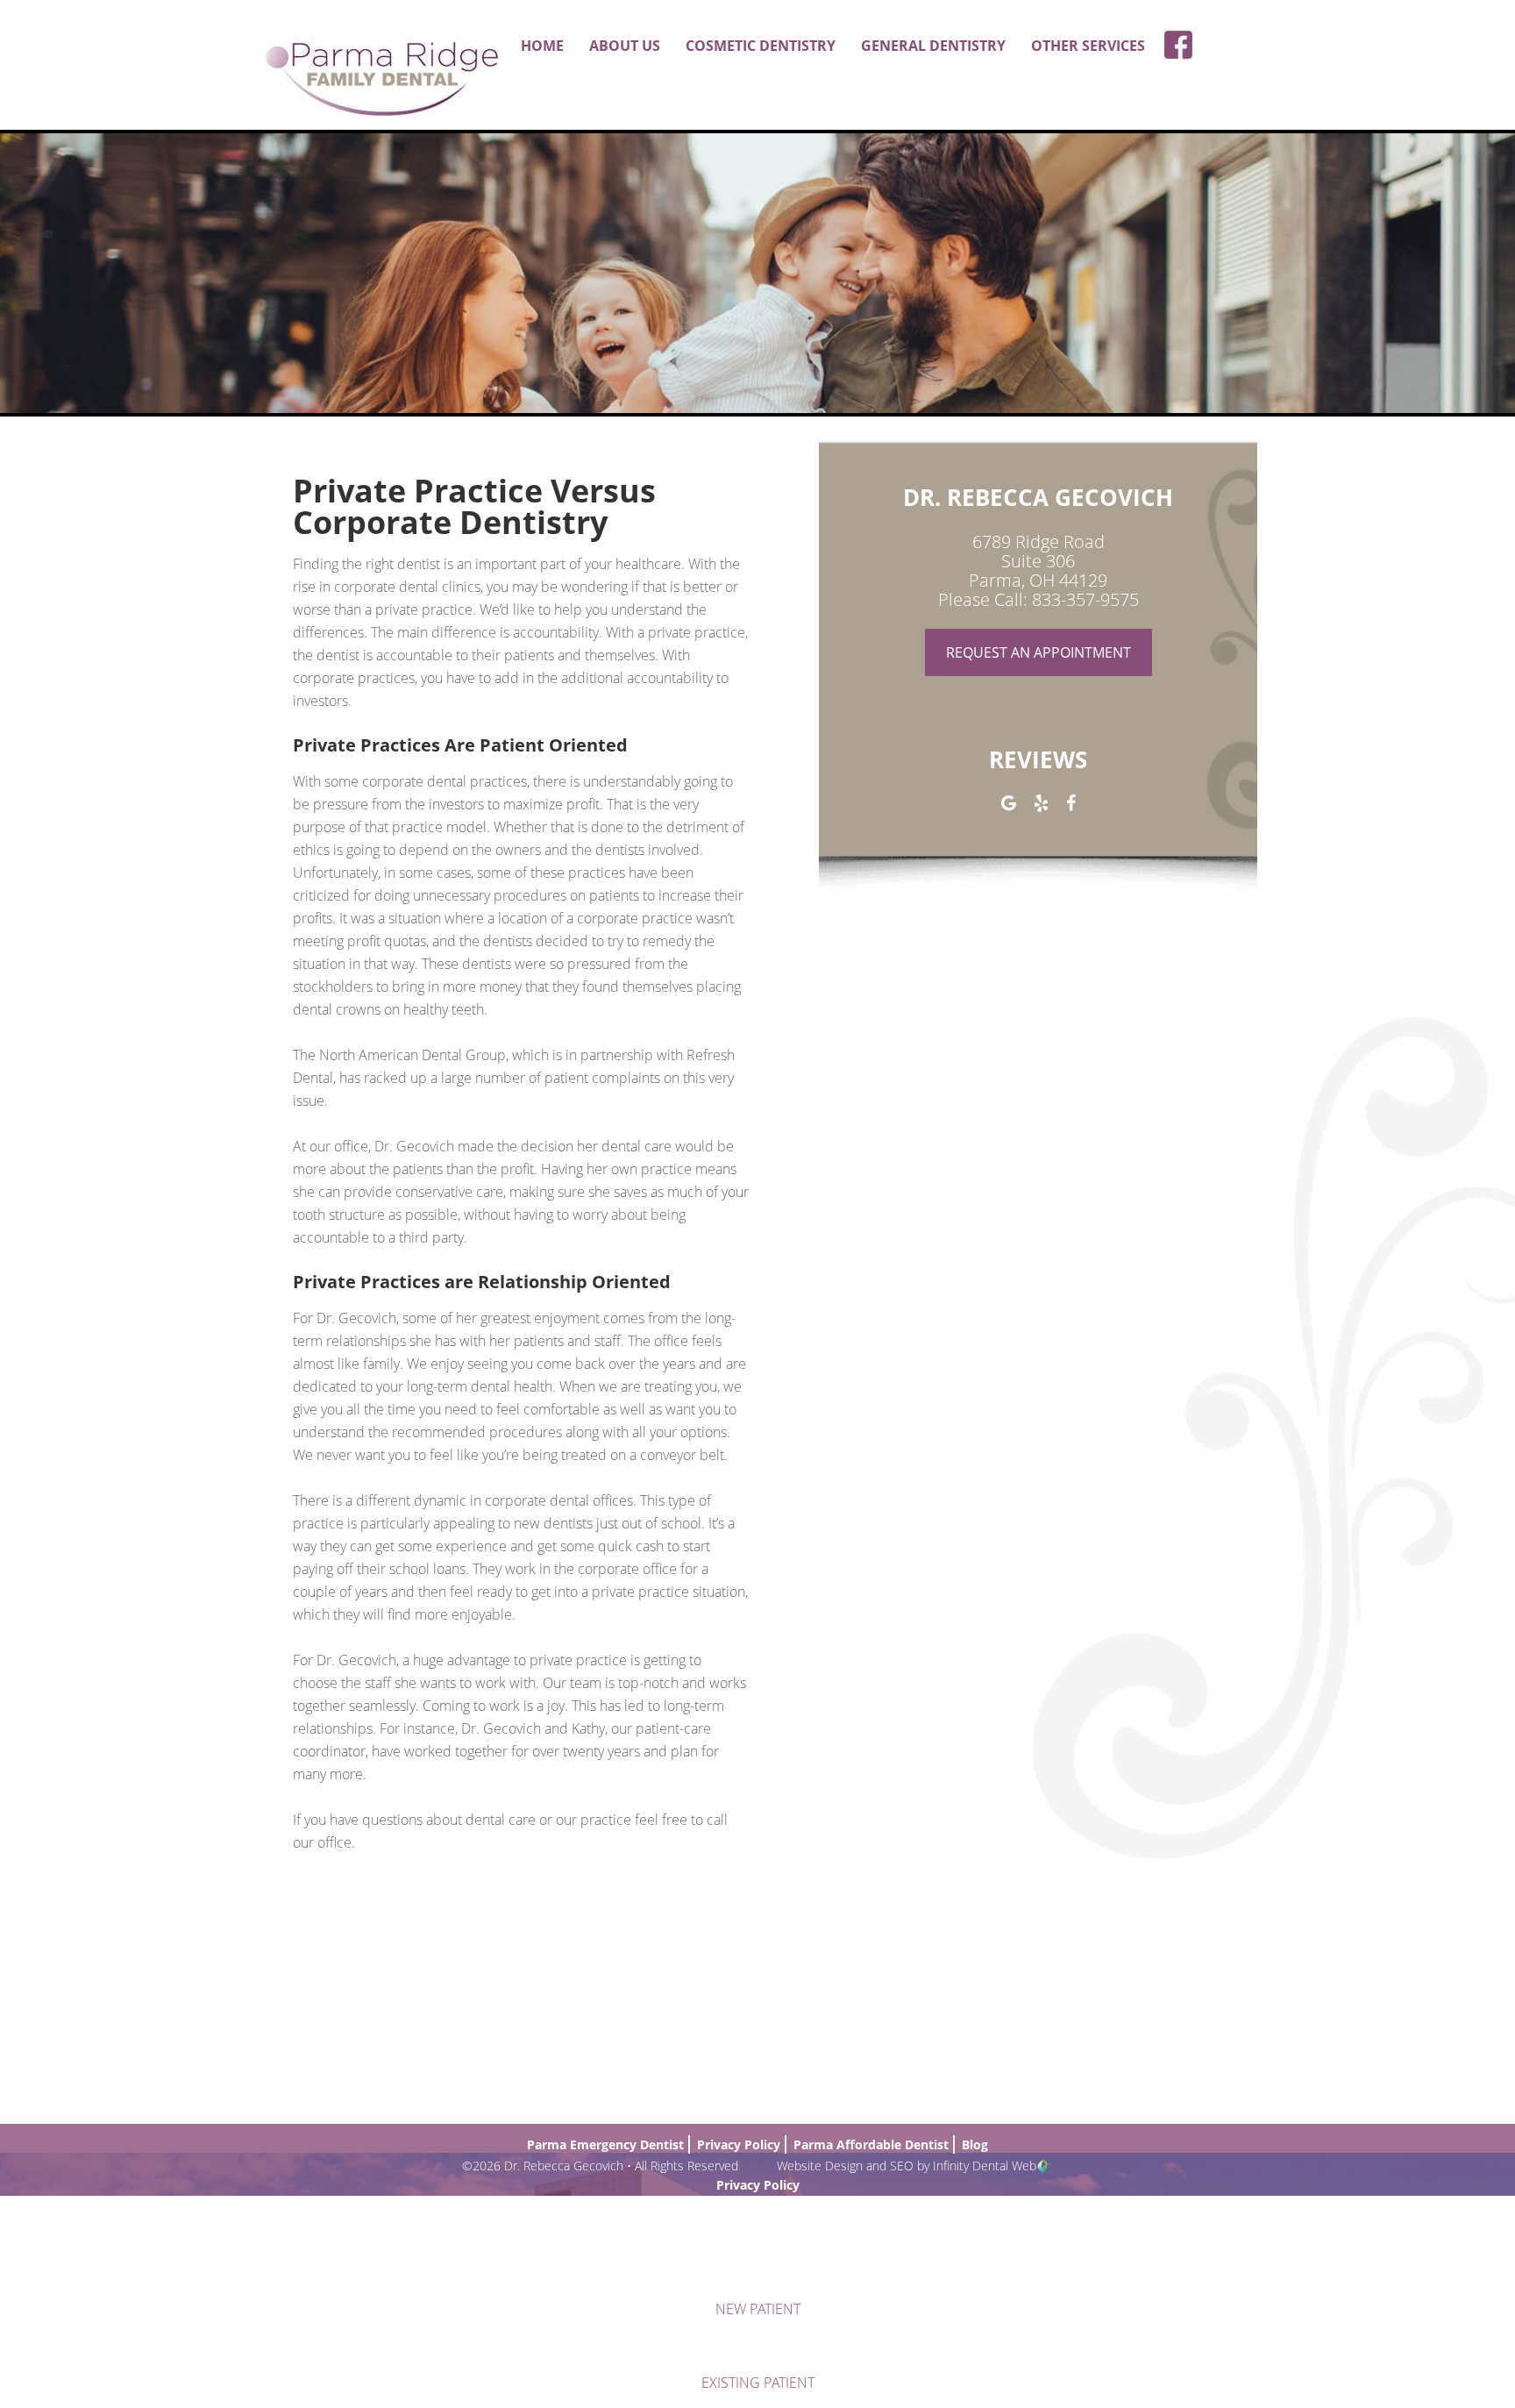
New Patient (758, 2309)
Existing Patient (758, 2383)
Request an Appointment (1038, 652)
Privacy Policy (758, 2185)
